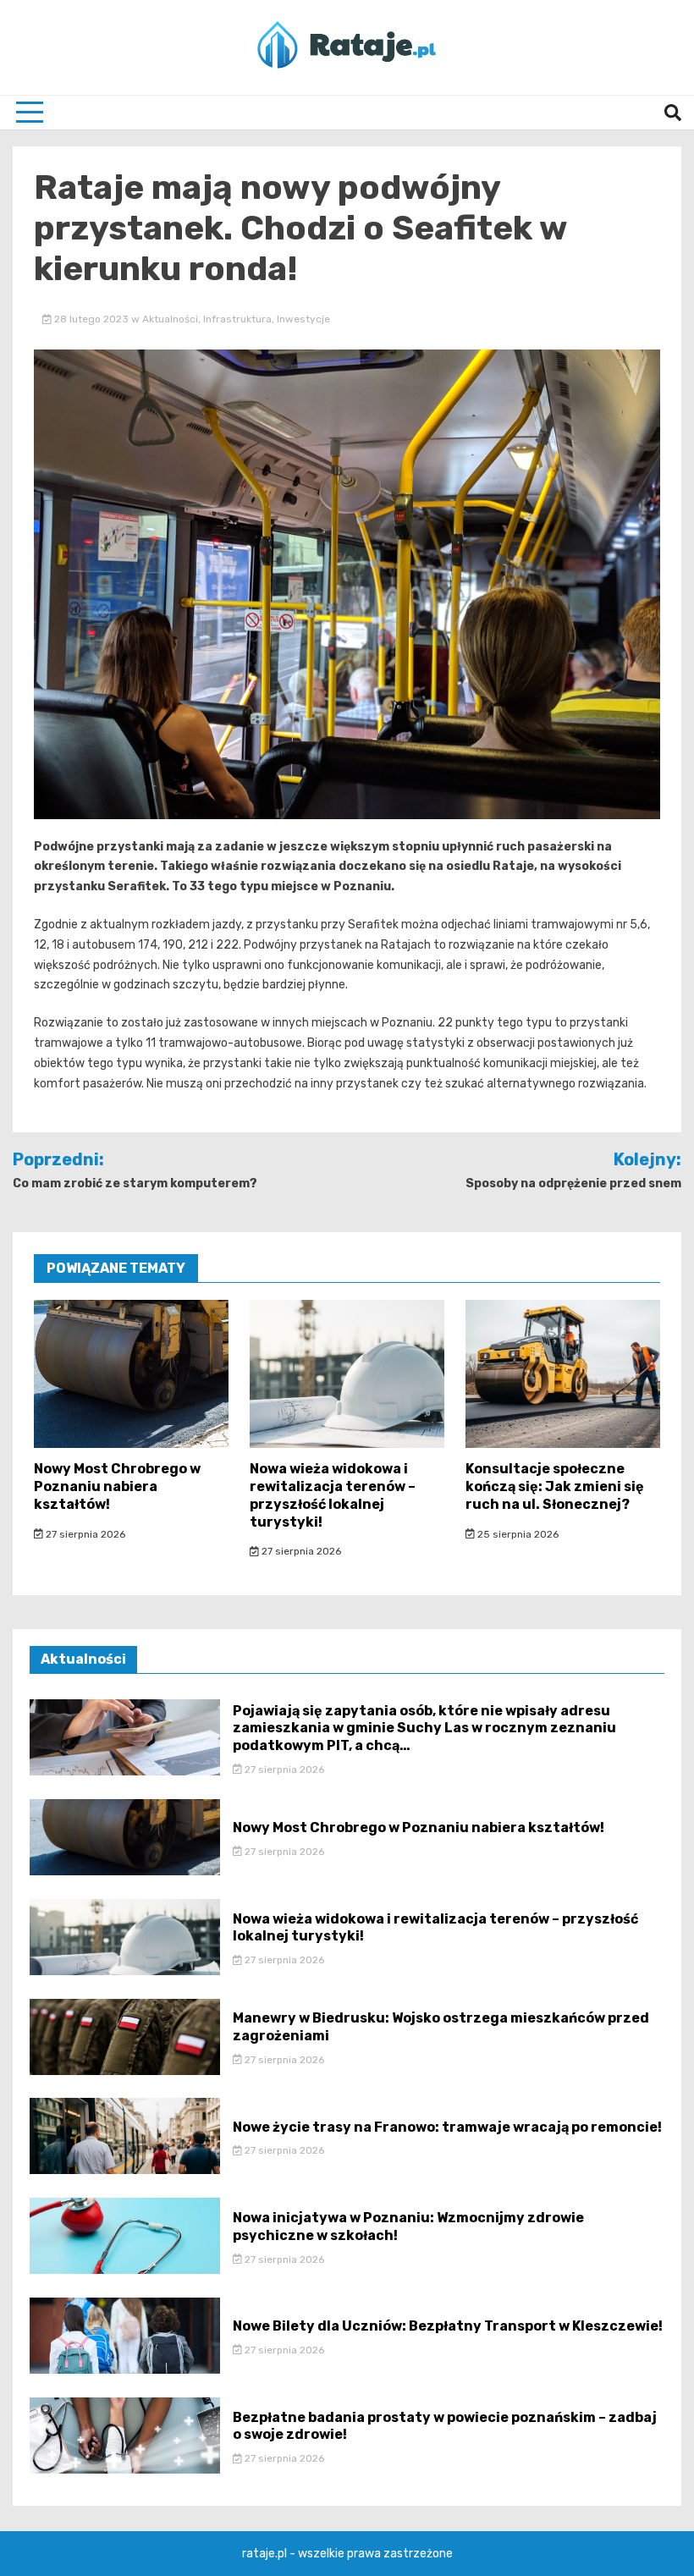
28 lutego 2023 (91, 319)
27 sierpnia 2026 (84, 1534)
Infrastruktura (237, 319)
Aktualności (170, 319)
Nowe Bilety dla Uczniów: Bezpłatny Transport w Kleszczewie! (448, 2326)
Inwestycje (303, 319)
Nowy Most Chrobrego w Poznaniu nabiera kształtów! (117, 1486)
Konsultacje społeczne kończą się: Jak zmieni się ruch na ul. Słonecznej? (555, 1486)
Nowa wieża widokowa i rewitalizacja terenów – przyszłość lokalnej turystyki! (333, 1495)
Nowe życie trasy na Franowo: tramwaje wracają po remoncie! (447, 2127)
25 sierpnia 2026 (517, 1534)
